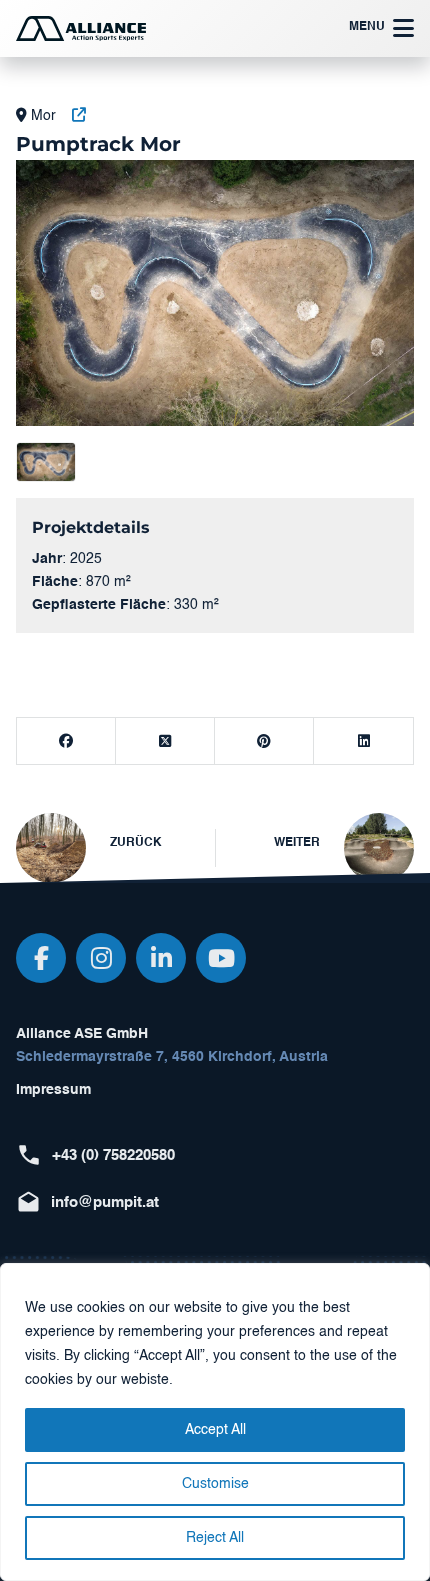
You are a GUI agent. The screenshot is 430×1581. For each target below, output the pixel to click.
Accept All (215, 1430)
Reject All (215, 1538)
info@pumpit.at (105, 1202)
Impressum (53, 1090)
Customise (215, 1484)
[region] (215, 1422)
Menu (367, 27)
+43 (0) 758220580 (113, 1155)
